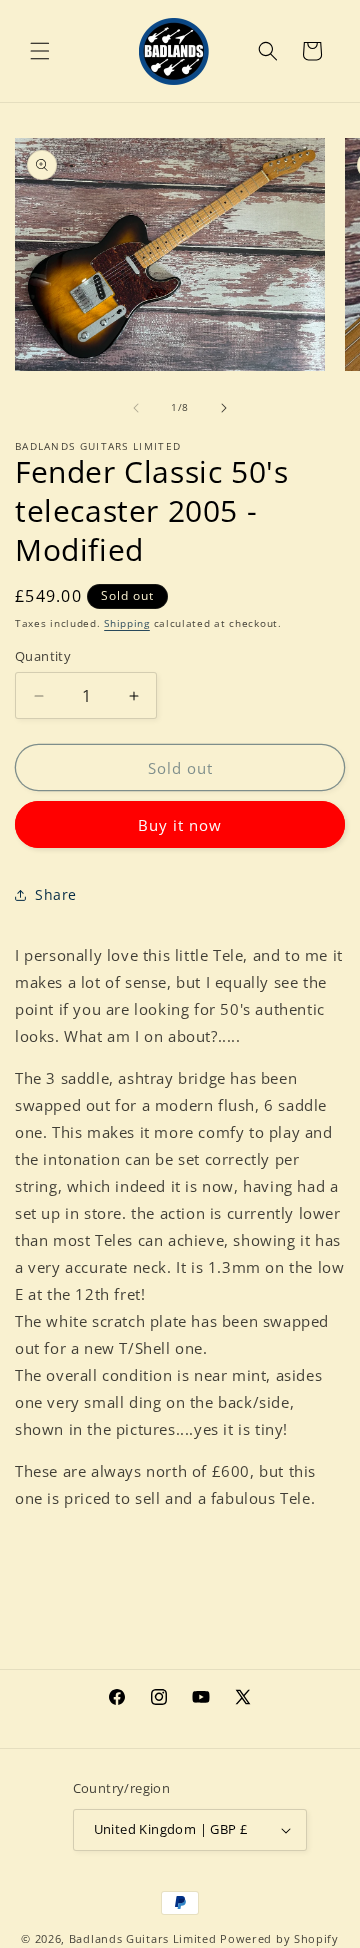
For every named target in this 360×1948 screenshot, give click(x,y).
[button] (40, 51)
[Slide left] (136, 408)
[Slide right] (224, 408)
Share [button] (56, 894)
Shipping (127, 623)
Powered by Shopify (279, 1938)
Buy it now (180, 825)
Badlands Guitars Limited (143, 1938)
